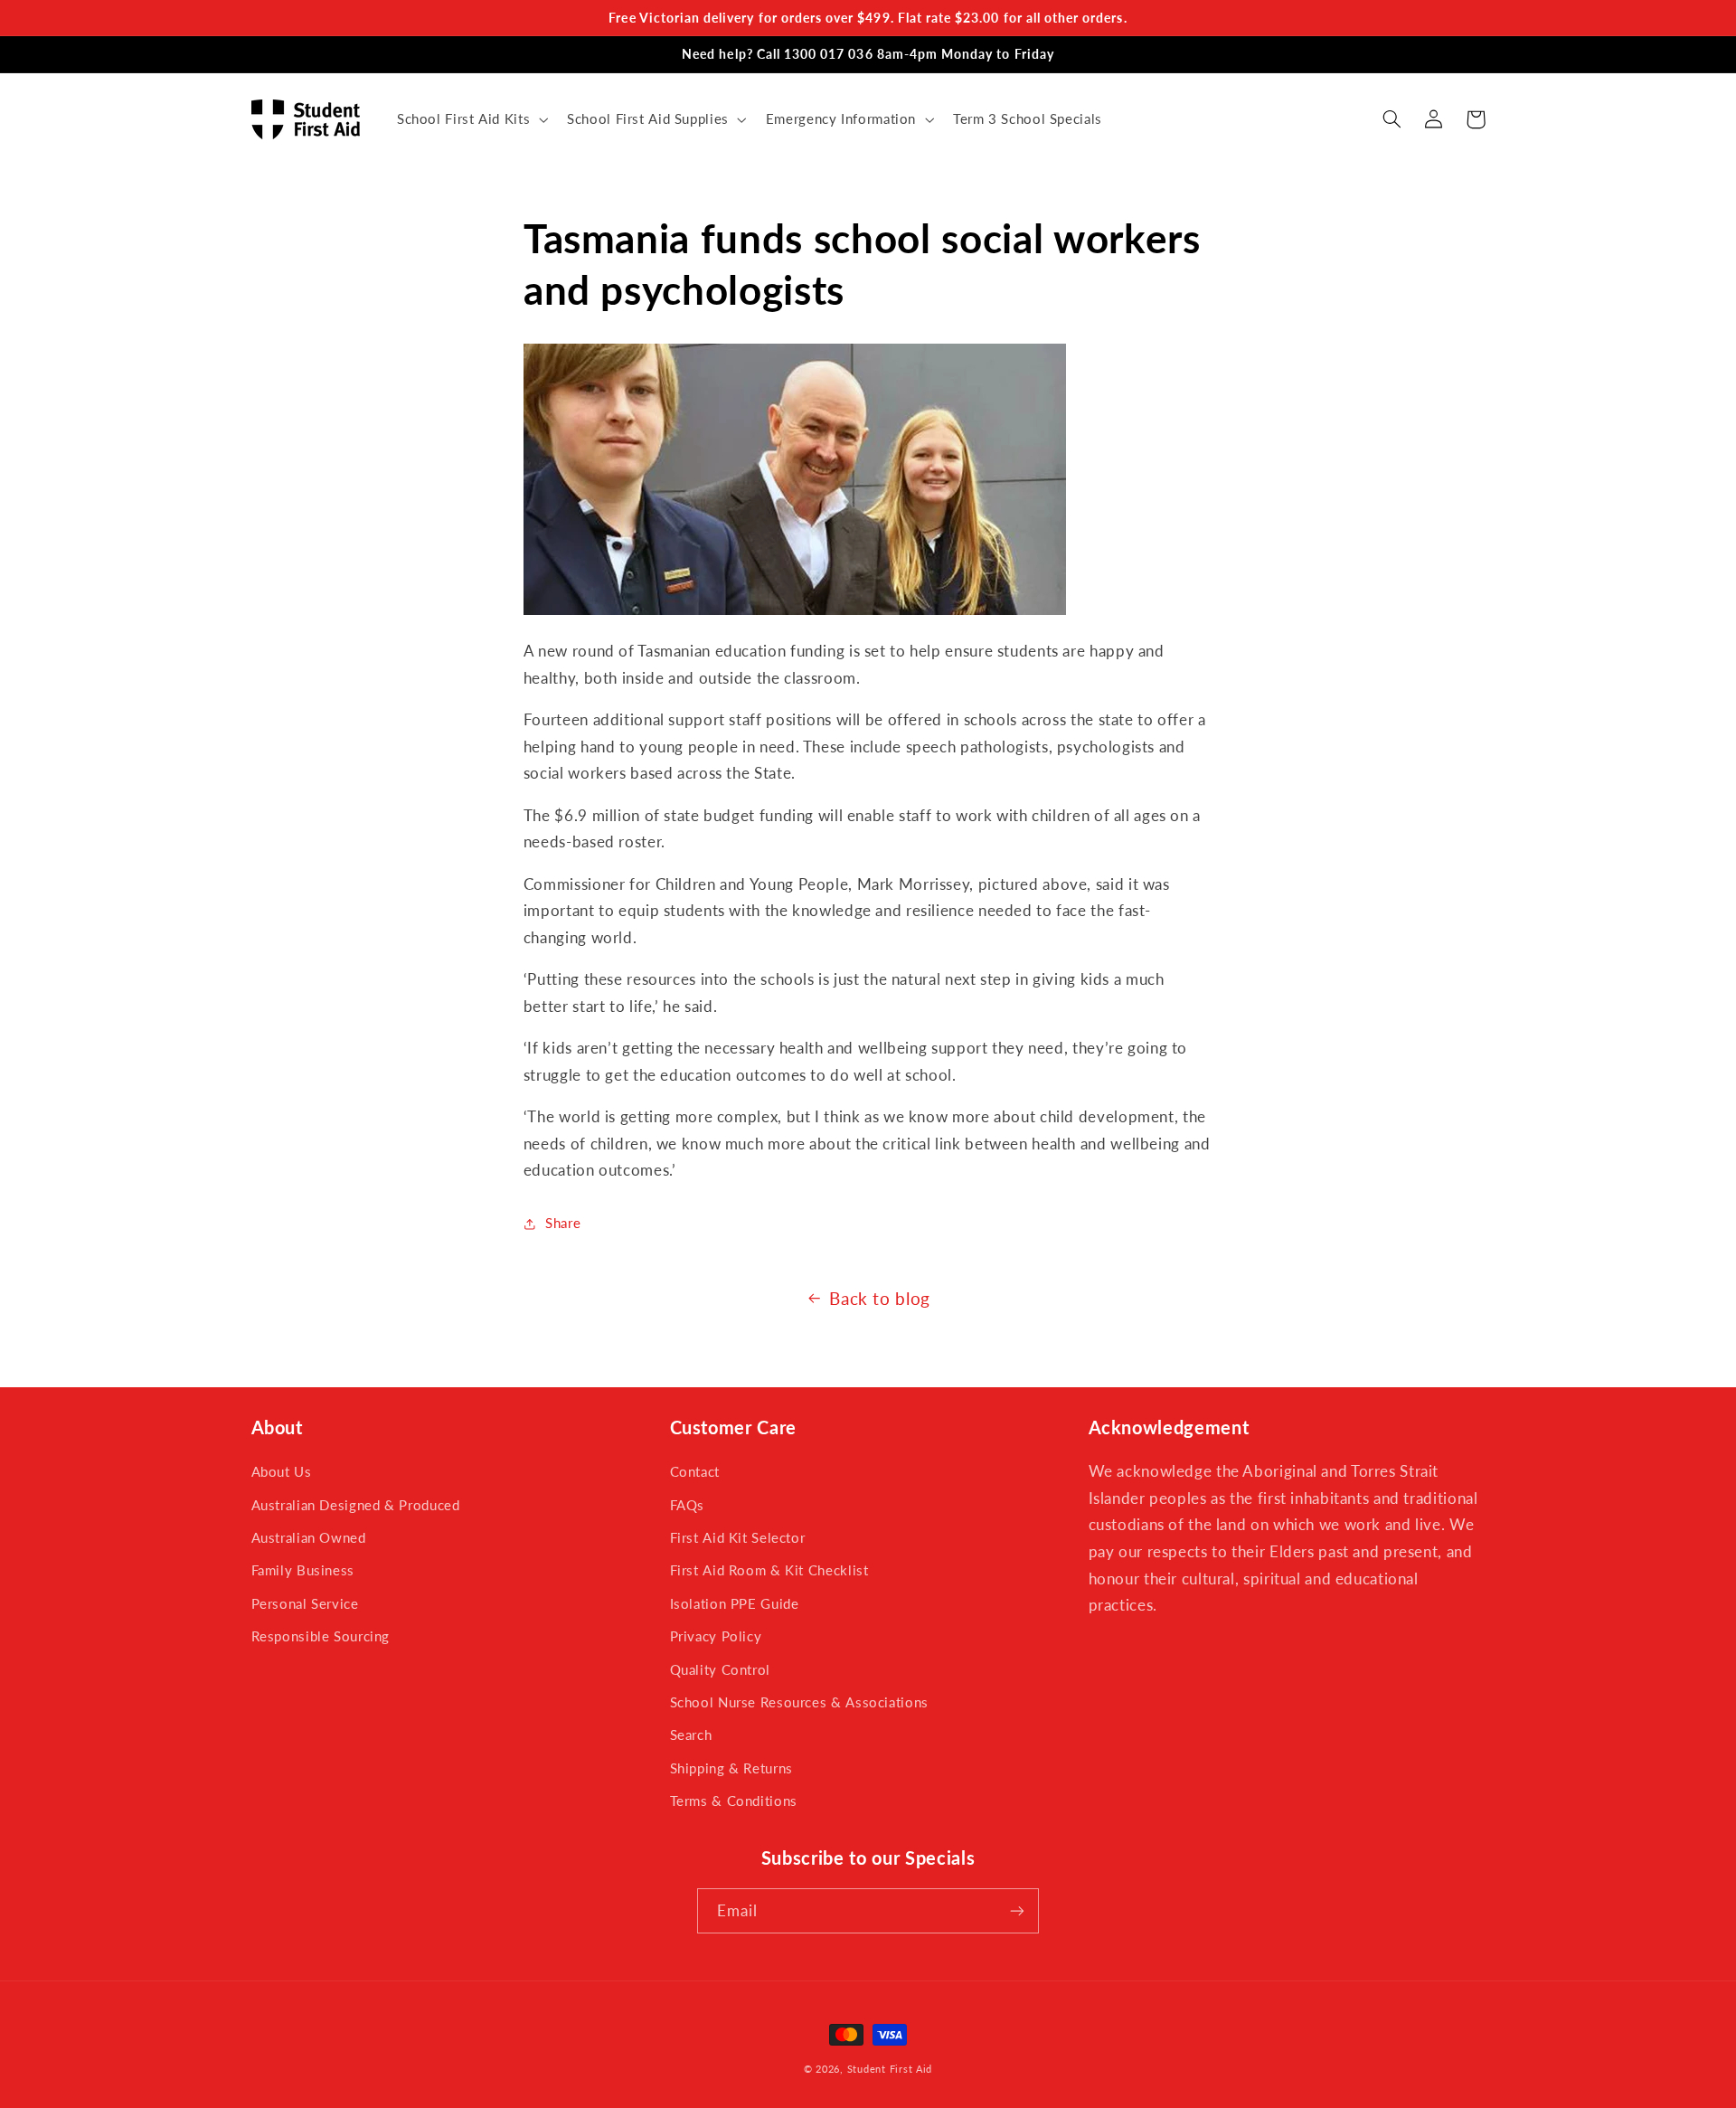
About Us (282, 1471)
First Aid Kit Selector (738, 1537)
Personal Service (305, 1603)
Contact (695, 1471)
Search (691, 1735)
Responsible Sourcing (321, 1636)
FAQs (688, 1505)
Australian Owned (309, 1537)
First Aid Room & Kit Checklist (769, 1570)
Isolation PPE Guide (735, 1603)
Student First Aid (890, 2069)
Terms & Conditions (734, 1801)
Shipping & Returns (731, 1768)
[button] (470, 119)
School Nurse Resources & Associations (799, 1702)
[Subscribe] (1017, 1910)
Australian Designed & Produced (356, 1505)
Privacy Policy (716, 1636)
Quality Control (720, 1669)
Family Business (303, 1570)
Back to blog (880, 1298)
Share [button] (563, 1223)
